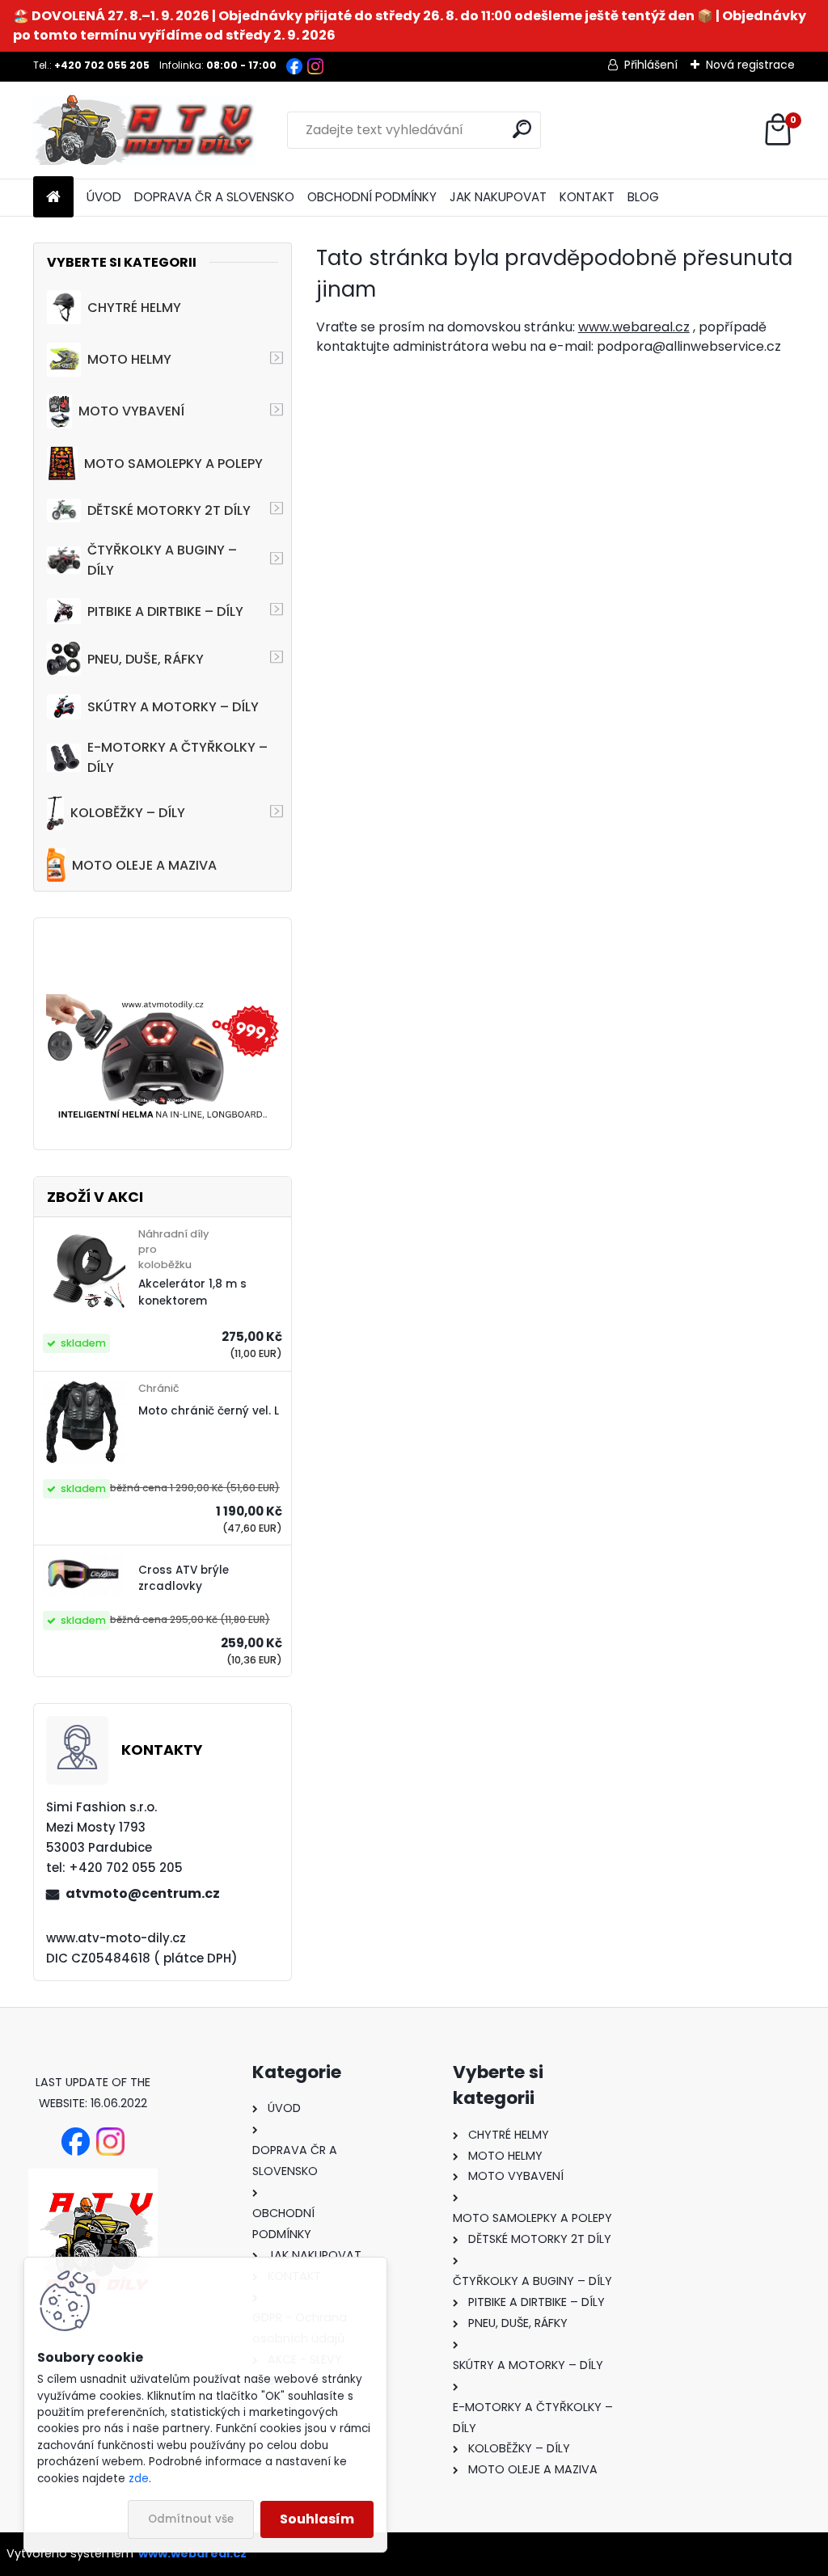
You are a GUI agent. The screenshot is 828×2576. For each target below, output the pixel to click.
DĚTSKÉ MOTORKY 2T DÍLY (169, 510)
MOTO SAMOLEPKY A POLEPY (173, 464)
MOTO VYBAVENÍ (131, 411)
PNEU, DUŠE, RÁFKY (146, 659)
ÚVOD (104, 197)
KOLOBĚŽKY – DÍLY (128, 813)
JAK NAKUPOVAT (498, 197)
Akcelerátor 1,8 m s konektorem (192, 1292)
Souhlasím (317, 2519)
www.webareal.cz (634, 327)
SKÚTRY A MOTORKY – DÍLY (173, 707)
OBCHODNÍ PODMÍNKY (372, 197)
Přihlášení (651, 65)
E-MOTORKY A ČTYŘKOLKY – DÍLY (177, 757)
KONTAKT (587, 197)
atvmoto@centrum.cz (143, 1893)
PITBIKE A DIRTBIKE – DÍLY (165, 611)
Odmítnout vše (191, 2519)
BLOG (643, 197)
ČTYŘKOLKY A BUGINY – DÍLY (162, 560)
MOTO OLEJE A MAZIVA (144, 865)
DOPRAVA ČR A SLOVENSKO (214, 197)
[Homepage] (53, 198)
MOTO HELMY (129, 359)
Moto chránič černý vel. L (209, 1411)
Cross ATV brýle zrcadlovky (184, 1578)
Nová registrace (750, 65)
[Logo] (144, 130)
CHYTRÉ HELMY (134, 308)
